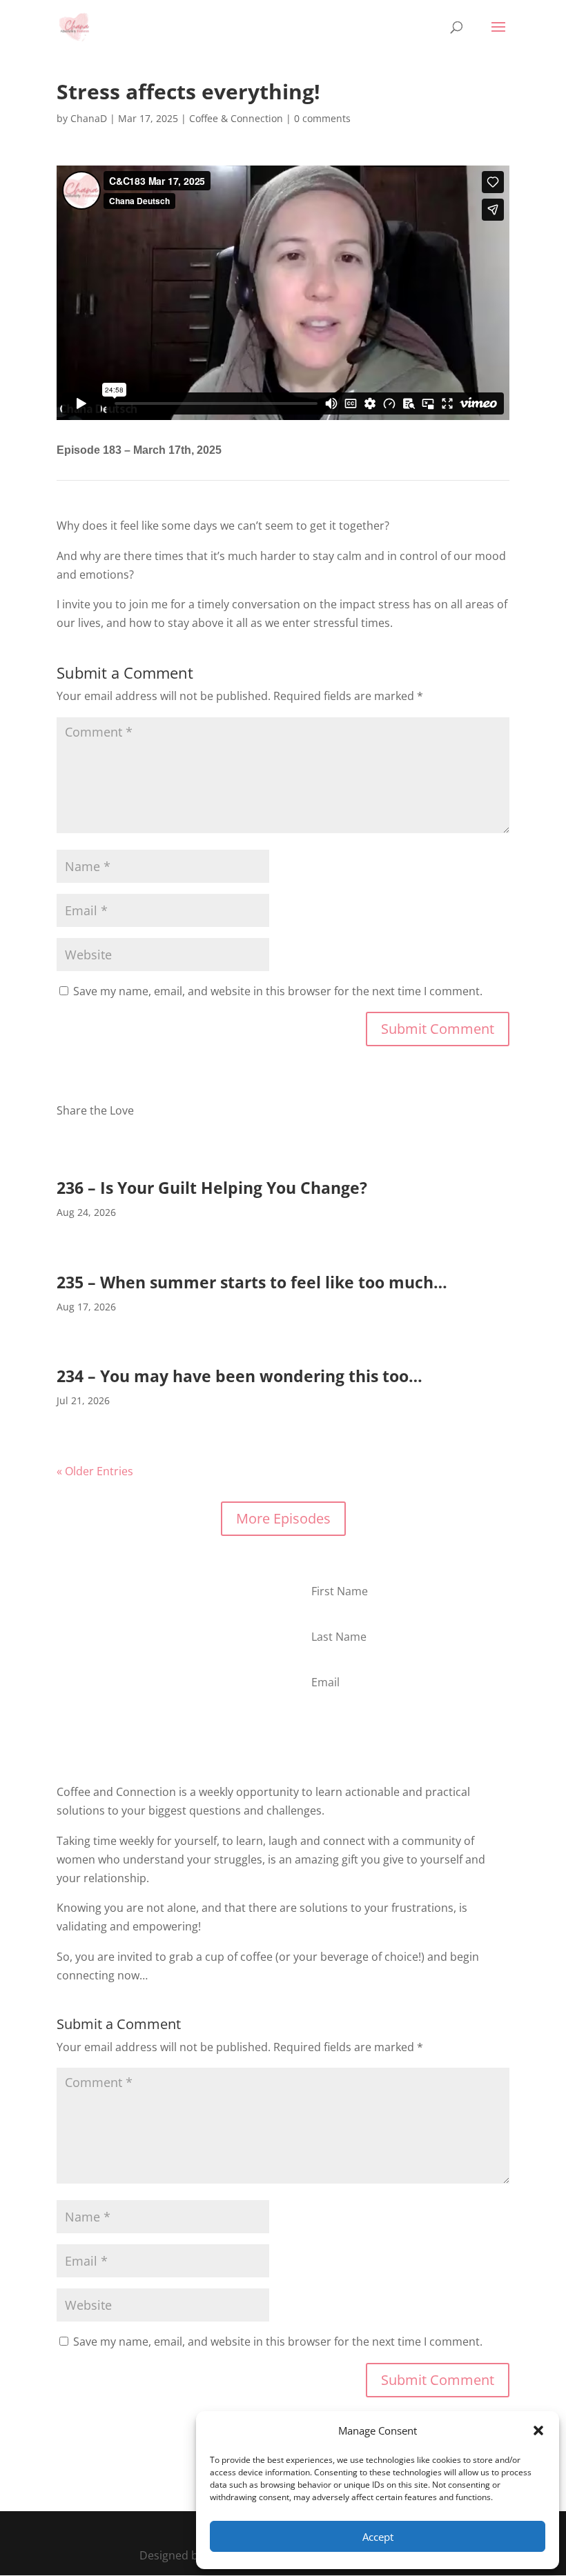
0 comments (322, 118)
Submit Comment (438, 1029)
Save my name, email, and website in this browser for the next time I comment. (278, 991)
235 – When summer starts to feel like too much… (252, 1282)
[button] (538, 2430)
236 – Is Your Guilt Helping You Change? (212, 1188)
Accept (378, 2537)
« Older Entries (95, 1471)
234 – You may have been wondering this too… (240, 1376)
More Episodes (283, 1518)
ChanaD (89, 118)
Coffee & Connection (236, 118)
